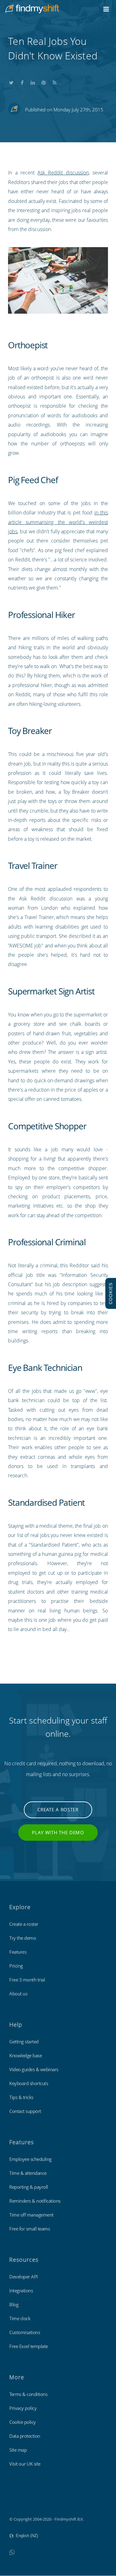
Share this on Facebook (22, 81)
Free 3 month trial (27, 1980)
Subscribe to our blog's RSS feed (54, 81)
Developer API (24, 2277)
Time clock (20, 2318)
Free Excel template (29, 2346)
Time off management (31, 2215)
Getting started (24, 2041)
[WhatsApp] (12, 2552)
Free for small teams (30, 2229)
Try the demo (23, 1938)
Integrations (21, 2290)
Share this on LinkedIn (33, 81)
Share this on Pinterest (44, 81)
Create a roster (58, 1810)
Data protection (25, 2436)
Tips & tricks (21, 2097)
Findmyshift (20, 2502)
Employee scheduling (30, 2159)
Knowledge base (26, 2055)
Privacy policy (23, 2408)
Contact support (25, 2111)
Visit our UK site (25, 2464)
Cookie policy (23, 2422)
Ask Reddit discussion (63, 173)
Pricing (16, 1966)
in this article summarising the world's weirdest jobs (58, 522)
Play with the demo (58, 1832)
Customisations (25, 2332)
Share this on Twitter (11, 81)
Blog (14, 2304)
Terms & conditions (28, 2394)
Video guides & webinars (34, 2069)
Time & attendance (28, 2173)
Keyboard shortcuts (29, 2083)
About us (18, 1994)
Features (18, 1952)
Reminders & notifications (35, 2201)
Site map (18, 2450)
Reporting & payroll (29, 2187)
